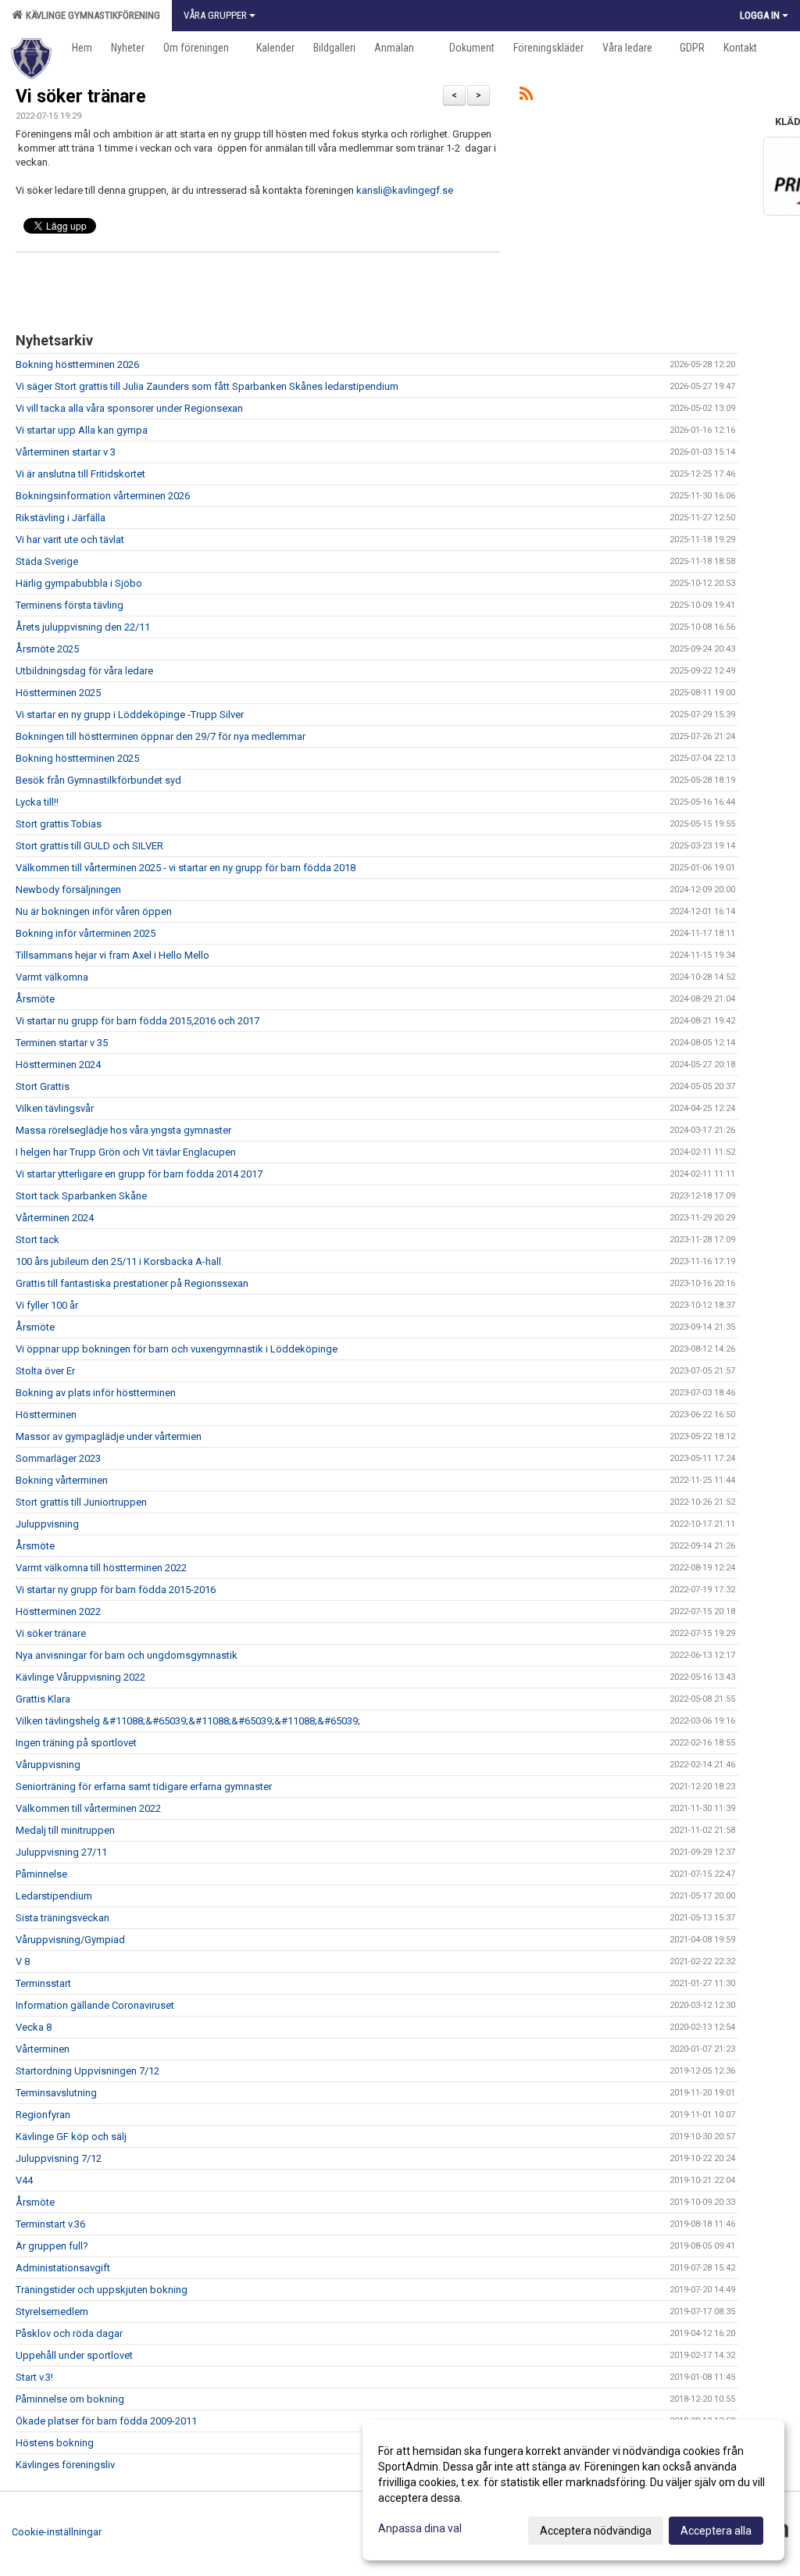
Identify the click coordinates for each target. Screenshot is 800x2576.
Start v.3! (34, 2377)
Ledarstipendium (54, 1896)
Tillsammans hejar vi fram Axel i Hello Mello (112, 955)
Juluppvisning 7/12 (59, 2158)
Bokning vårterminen (62, 1480)
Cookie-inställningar (57, 2532)
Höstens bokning (55, 2443)
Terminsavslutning (56, 2093)
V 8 (23, 1961)
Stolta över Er (45, 1371)
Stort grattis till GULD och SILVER (89, 846)
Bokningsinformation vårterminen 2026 (103, 496)
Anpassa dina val (420, 2528)
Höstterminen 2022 (58, 1611)
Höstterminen (46, 1415)
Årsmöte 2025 (47, 649)
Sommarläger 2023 (58, 1458)
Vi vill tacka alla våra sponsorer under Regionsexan (129, 408)
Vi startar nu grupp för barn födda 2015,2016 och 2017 (137, 1021)
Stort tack (37, 1240)
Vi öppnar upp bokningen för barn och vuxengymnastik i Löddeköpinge (177, 1349)
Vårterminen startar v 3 (66, 452)
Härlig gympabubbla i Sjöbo (79, 583)
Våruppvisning (48, 1765)
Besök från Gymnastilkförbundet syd (98, 780)
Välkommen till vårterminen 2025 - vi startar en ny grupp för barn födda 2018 (186, 868)
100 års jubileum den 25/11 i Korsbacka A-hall (118, 1261)
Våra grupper (215, 15)
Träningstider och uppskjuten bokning (102, 2290)
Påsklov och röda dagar (69, 2333)
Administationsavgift (63, 2268)
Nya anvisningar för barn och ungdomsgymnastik (127, 1655)
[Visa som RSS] (526, 96)
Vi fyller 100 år (47, 1305)
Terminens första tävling (70, 605)
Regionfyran (43, 2115)
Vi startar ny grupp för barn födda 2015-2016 (116, 1590)
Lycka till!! (37, 802)
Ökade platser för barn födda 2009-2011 (106, 2421)
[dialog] (573, 2490)
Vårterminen (43, 2049)
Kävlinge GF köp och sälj (71, 2137)
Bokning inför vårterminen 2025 (86, 933)
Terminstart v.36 (50, 2224)
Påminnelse (41, 1874)
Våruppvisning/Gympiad (70, 1940)
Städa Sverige (47, 561)
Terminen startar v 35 (62, 1043)
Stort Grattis (43, 1086)
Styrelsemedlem (52, 2312)
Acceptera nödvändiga (596, 2531)
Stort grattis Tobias (59, 824)
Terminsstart (43, 1983)
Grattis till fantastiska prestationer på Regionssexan (132, 1283)
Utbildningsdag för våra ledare (84, 671)
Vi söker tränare (81, 96)
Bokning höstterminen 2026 (77, 364)
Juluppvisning (47, 1524)
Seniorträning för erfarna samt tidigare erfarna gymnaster (144, 1786)
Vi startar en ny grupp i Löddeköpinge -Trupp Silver (130, 715)
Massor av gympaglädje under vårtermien (109, 1436)
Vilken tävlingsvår (55, 1108)
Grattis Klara (43, 1699)
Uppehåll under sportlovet (74, 2355)
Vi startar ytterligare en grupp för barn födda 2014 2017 (139, 1174)
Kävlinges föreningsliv (65, 2465)
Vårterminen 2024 (55, 1218)
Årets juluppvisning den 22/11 (83, 627)
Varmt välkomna (52, 977)
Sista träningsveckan (62, 1918)
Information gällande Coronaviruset (95, 2005)
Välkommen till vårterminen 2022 (88, 1808)
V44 (24, 2180)
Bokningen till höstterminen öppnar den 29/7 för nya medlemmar (161, 736)
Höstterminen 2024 (58, 1065)
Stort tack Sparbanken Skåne (81, 1196)
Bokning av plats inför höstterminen (96, 1393)
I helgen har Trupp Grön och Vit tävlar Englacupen (126, 1152)
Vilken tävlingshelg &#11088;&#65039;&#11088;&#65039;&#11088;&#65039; (188, 1721)
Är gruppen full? (52, 2246)
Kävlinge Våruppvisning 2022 (80, 1677)
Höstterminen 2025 (58, 693)
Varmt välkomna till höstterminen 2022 (101, 1568)
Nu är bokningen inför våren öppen (94, 911)
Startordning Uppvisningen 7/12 (87, 2071)
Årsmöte (35, 999)
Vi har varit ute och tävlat (70, 539)
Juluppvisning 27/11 (61, 1852)
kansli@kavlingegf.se (405, 190)
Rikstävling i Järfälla (61, 518)
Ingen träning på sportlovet (76, 1743)
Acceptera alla (716, 2531)
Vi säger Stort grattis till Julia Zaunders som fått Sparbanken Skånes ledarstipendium (207, 386)
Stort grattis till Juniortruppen (81, 1502)
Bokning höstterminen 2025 (77, 758)
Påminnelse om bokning (70, 2399)
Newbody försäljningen (68, 890)
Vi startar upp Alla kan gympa (82, 430)
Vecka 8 (34, 2027)
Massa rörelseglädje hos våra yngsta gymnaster (123, 1130)
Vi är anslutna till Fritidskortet (80, 474)
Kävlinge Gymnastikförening (91, 15)
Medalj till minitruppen (65, 1830)
